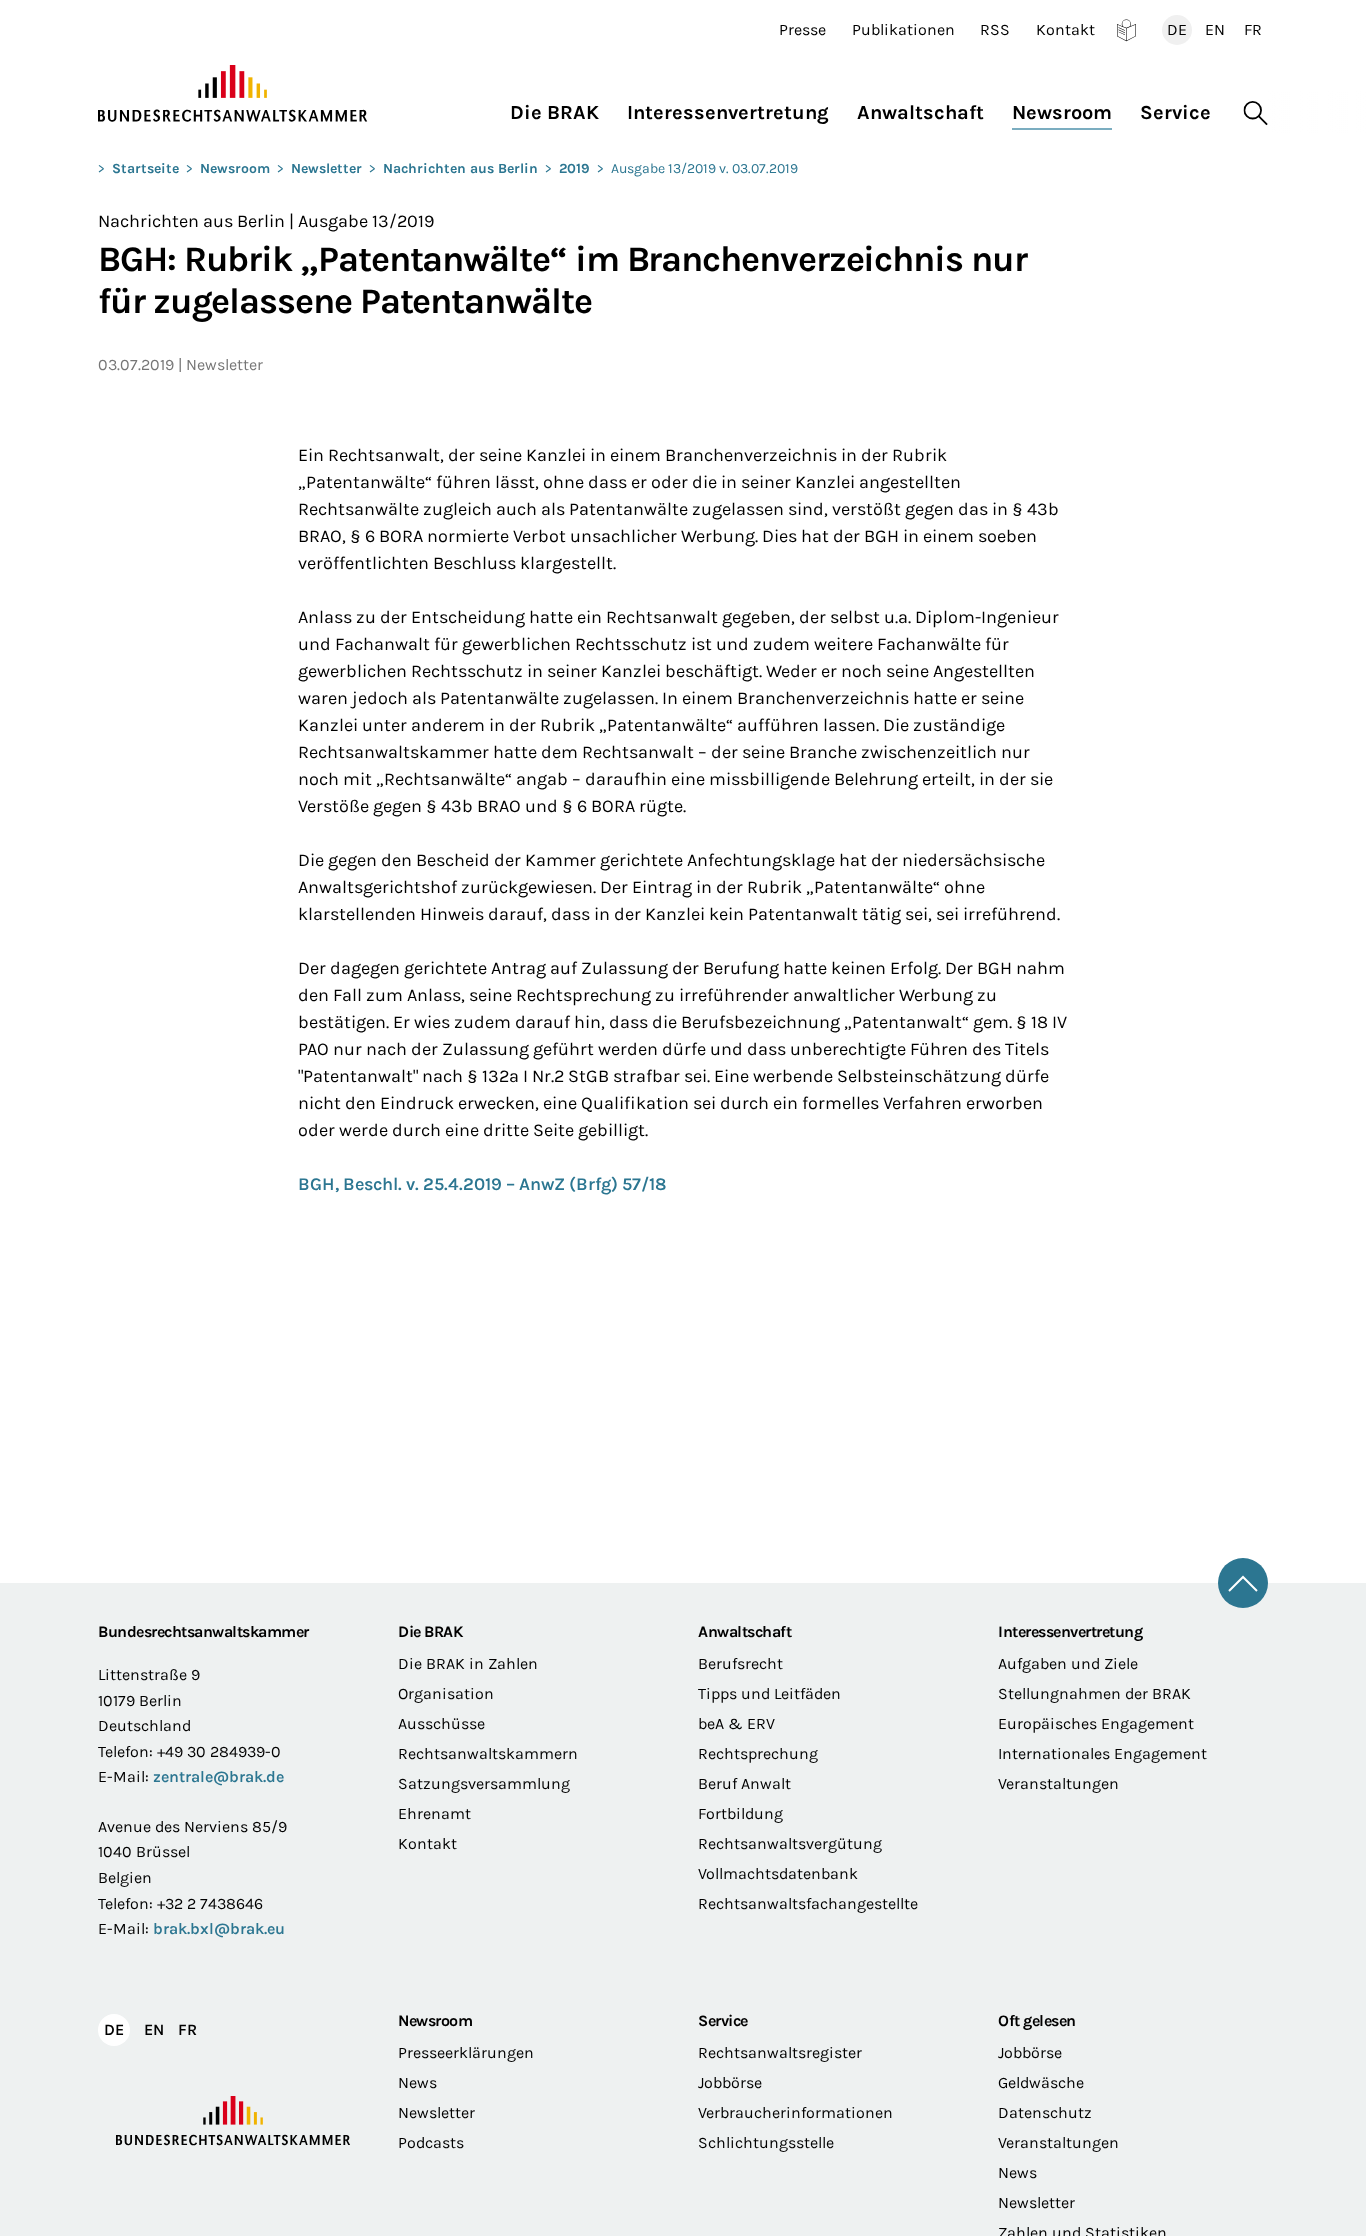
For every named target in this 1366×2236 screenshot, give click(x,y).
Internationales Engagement (1102, 1753)
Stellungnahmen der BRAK (1094, 1693)
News (417, 2082)
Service (723, 2020)
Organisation (446, 1693)
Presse (802, 30)
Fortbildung (740, 1813)
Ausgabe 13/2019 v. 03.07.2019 (704, 168)
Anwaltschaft (744, 1631)
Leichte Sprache (1126, 30)
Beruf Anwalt (744, 1783)
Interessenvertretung (1070, 1631)
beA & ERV (736, 1723)
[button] (561, 107)
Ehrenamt (434, 1813)
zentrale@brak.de (218, 1776)
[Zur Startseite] (233, 94)
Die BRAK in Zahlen (468, 1663)
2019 (574, 168)
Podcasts (431, 2142)
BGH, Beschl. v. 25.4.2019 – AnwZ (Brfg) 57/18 (482, 1184)
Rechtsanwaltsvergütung (790, 1843)
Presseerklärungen (466, 2052)
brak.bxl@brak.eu (219, 1928)
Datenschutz (1045, 2112)
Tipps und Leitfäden (769, 1693)
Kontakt (1065, 30)
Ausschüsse (441, 1723)
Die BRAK (430, 1631)
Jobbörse (730, 2082)
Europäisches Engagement (1096, 1723)
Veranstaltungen (1058, 1783)
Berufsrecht (740, 1663)
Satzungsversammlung (484, 1783)
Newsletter (326, 168)
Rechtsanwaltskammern (488, 1753)
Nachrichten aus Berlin (460, 168)
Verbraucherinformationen (795, 2112)
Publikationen (903, 30)
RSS (995, 30)
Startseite (145, 168)
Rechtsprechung (758, 1753)
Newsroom (235, 168)
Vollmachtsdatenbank (778, 1873)
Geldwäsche (1041, 2082)
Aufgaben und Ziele (1068, 1663)
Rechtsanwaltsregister (780, 2052)
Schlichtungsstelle (766, 2142)
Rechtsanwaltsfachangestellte (808, 1903)
